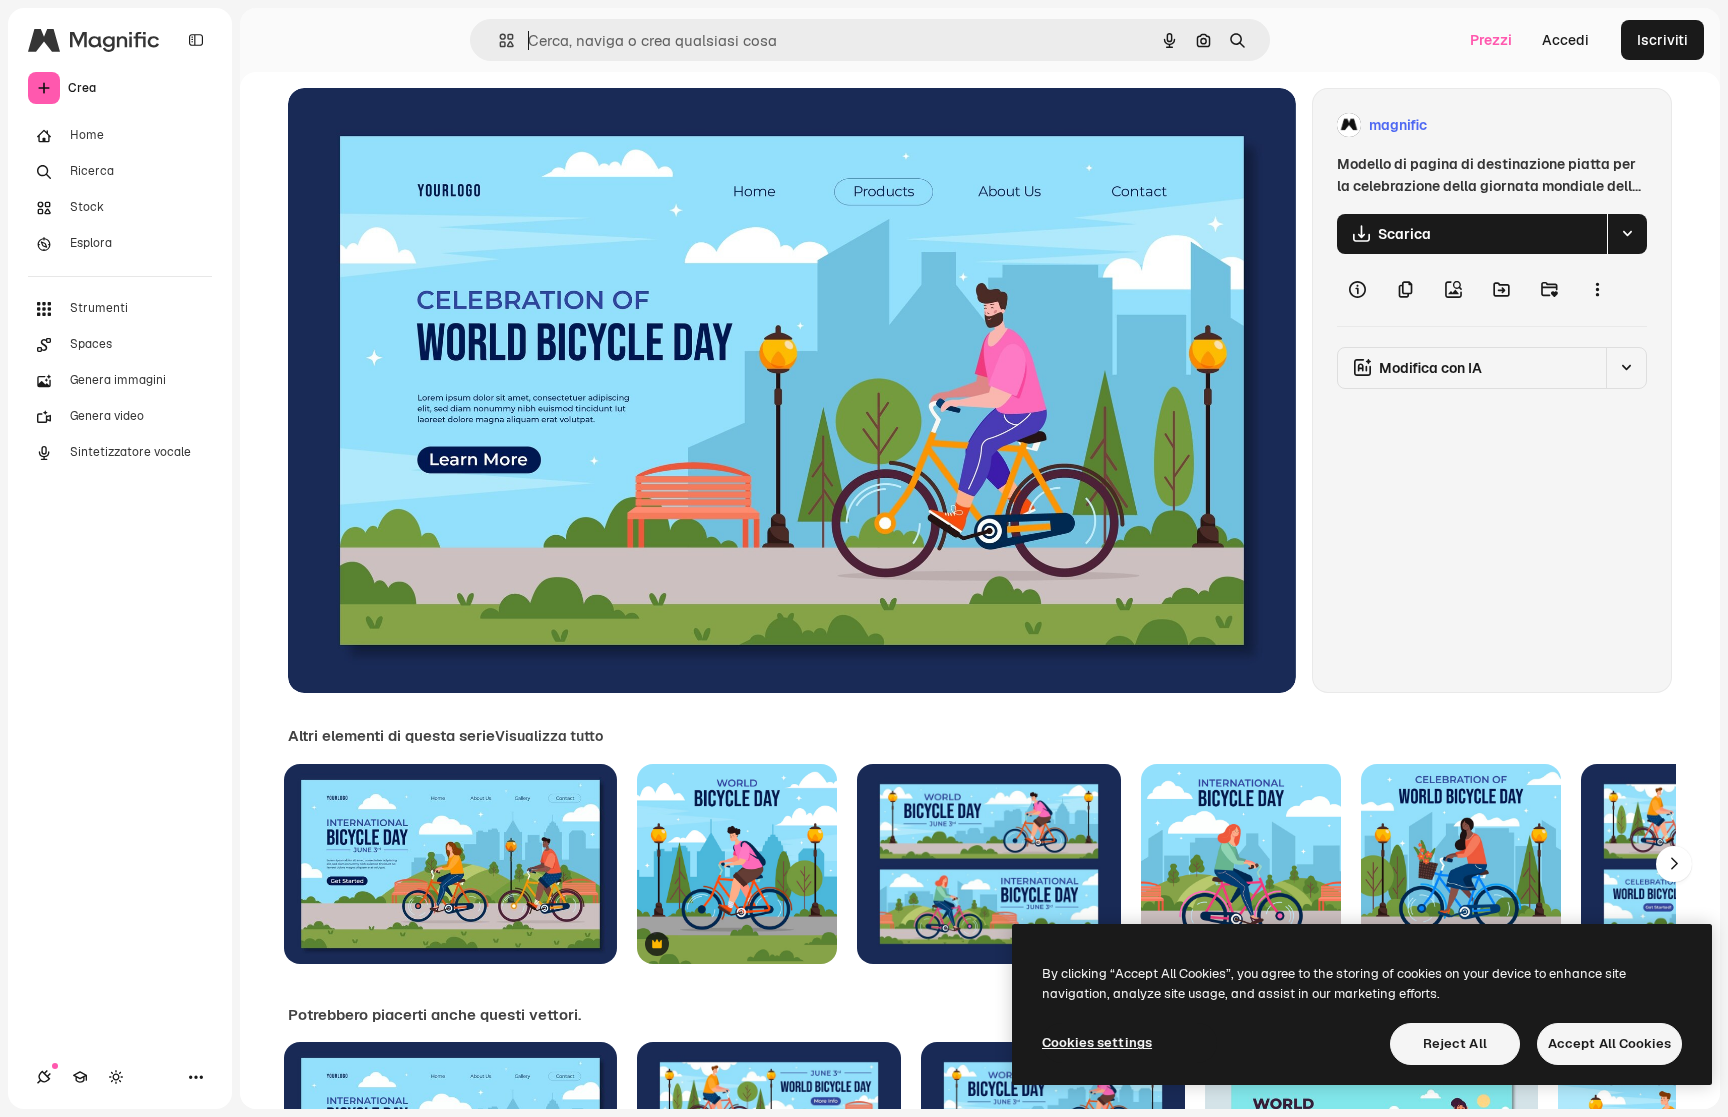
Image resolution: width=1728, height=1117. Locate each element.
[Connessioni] (44, 1077)
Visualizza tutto (549, 736)
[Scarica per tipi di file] (1627, 234)
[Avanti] (1674, 864)
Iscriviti (1662, 40)
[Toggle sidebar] (196, 40)
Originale (420, 125)
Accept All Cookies (1609, 1043)
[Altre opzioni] (1597, 290)
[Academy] (80, 1077)
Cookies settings (1097, 1042)
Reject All (1455, 1043)
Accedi (1565, 40)
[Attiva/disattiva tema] (116, 1077)
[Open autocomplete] (498, 40)
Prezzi (1491, 40)
